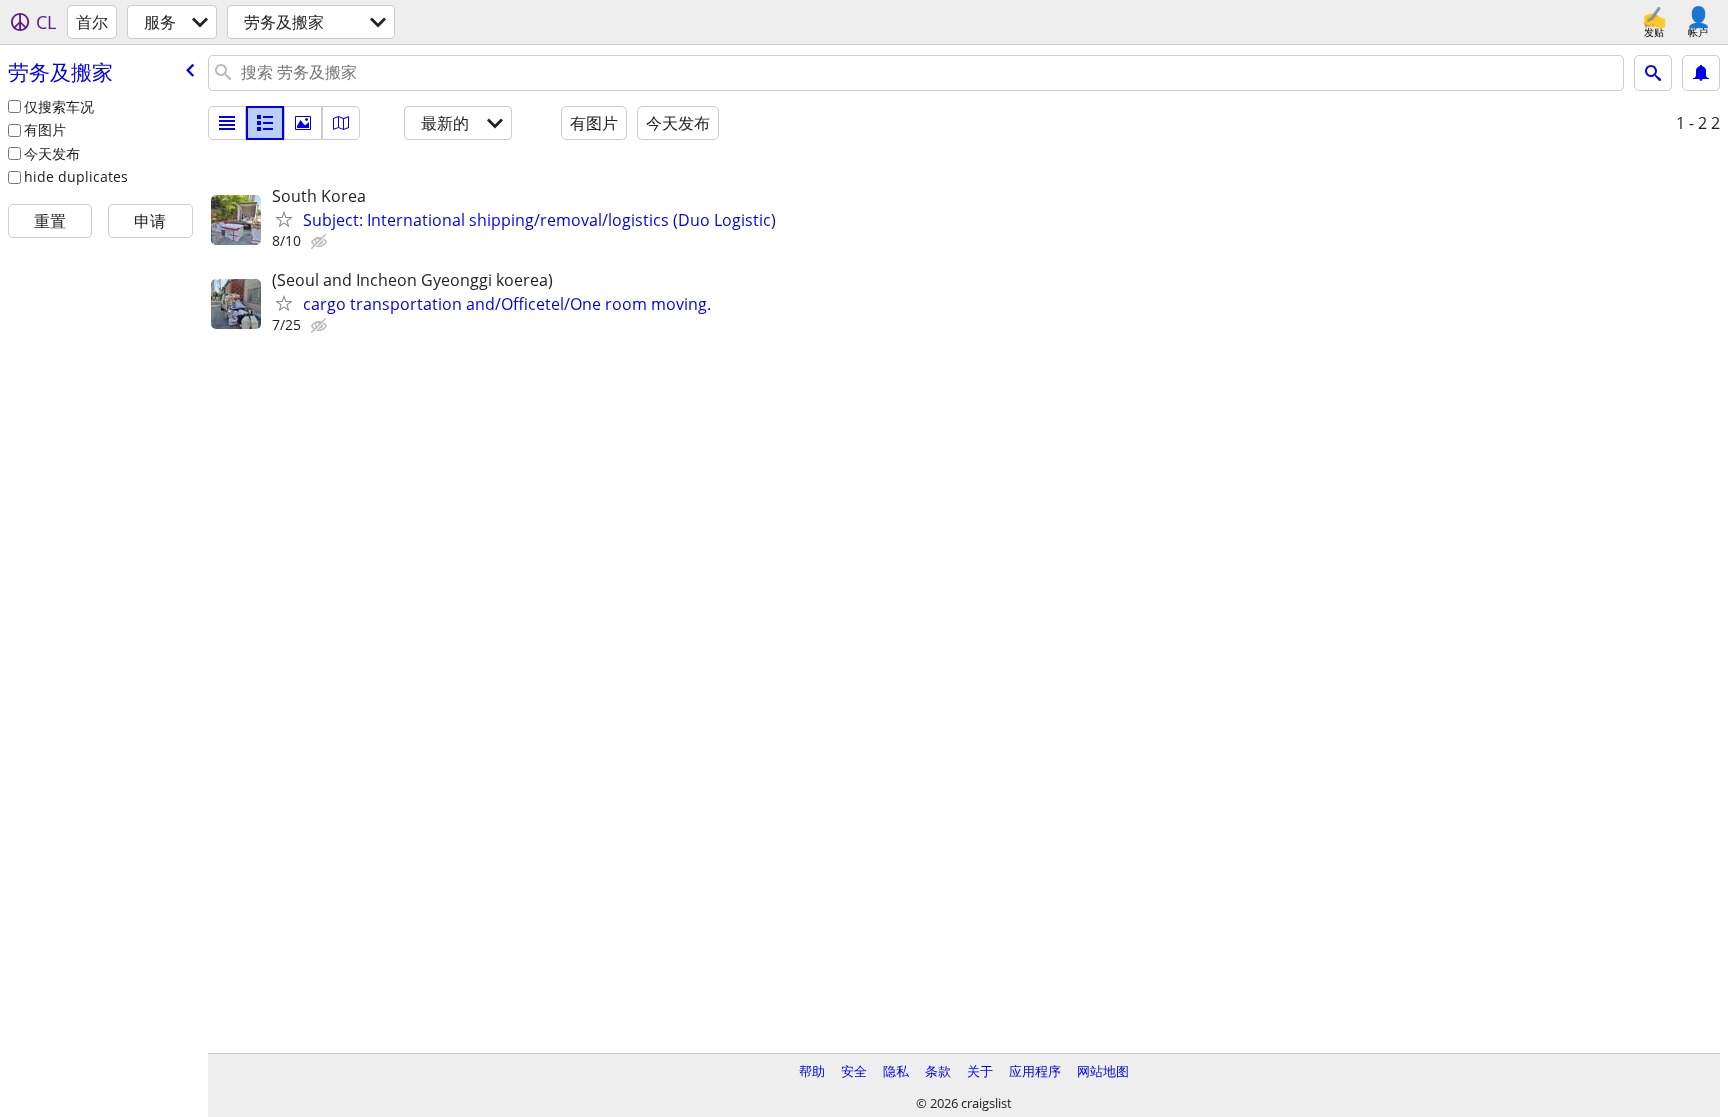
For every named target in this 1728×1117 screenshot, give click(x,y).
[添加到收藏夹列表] (284, 219)
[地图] (341, 123)
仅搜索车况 (59, 106)
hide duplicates (76, 176)
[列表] (227, 123)
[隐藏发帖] (321, 242)
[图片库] (303, 123)
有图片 (45, 129)
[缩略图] (265, 123)
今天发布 (52, 153)
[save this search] (1701, 73)
